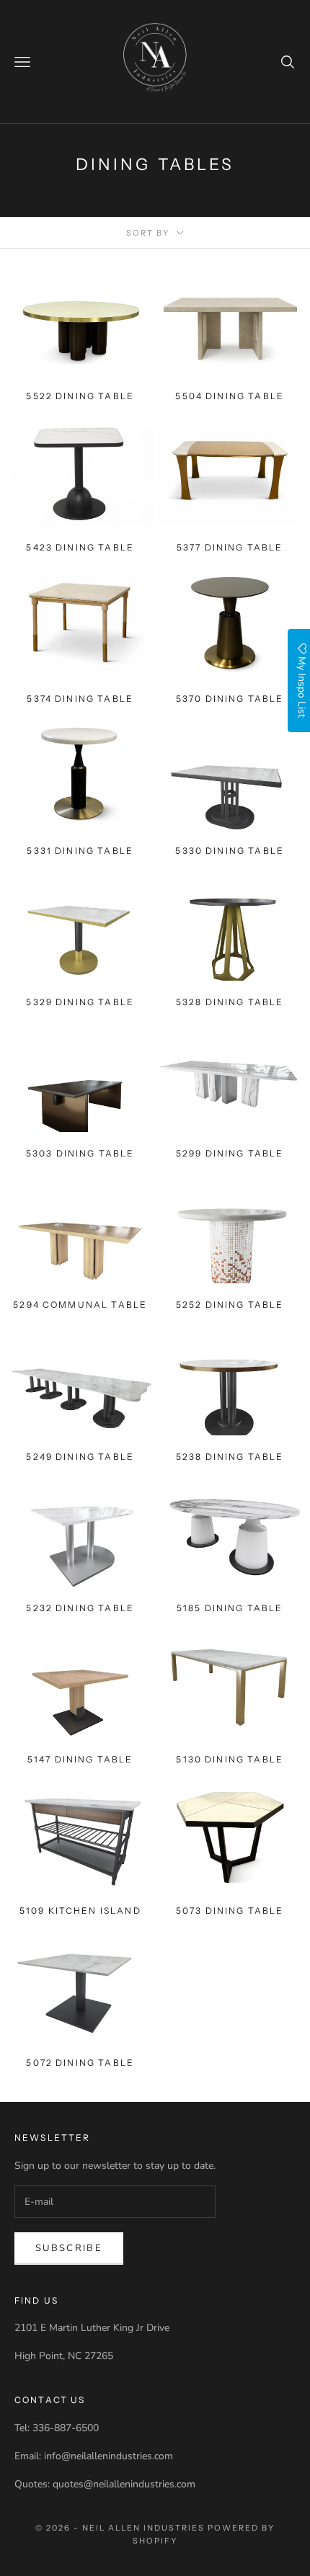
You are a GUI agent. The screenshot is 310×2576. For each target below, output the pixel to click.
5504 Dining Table (230, 396)
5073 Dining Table (230, 1911)
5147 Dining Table (80, 1759)
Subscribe (69, 2248)
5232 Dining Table (80, 1608)
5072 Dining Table (80, 2063)
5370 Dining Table (230, 699)
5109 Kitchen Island (80, 1911)
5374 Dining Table (80, 699)
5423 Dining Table (80, 547)
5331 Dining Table (80, 851)
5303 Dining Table (80, 1153)
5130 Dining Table (230, 1759)
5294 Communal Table (80, 1305)
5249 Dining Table (80, 1457)
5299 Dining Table (230, 1153)
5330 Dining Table (230, 851)
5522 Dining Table (80, 396)
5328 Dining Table (230, 1002)
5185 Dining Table (230, 1608)
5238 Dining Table (230, 1457)
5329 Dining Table (80, 1002)
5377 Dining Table (230, 547)
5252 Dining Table (230, 1305)
